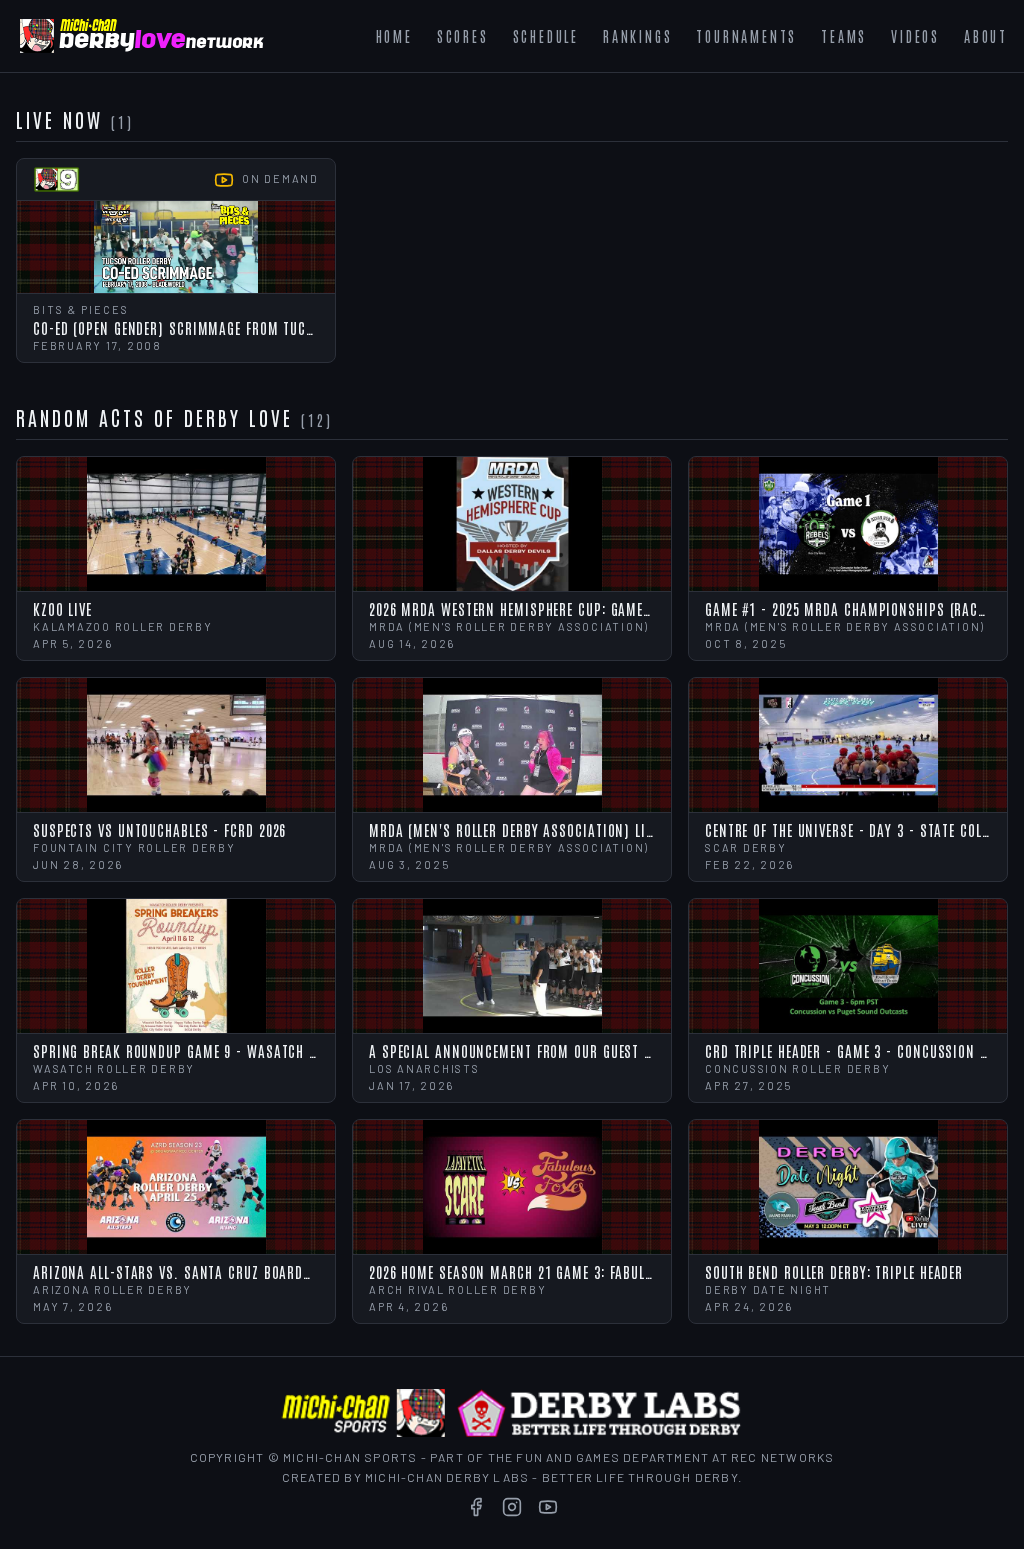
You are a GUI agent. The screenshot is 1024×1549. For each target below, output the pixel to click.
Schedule (546, 36)
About (986, 36)
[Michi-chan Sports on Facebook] (476, 1507)
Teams (844, 36)
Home (394, 36)
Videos (915, 36)
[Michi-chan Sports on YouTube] (548, 1507)
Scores (463, 36)
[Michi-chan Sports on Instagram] (512, 1507)
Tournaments (746, 36)
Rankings (637, 36)
